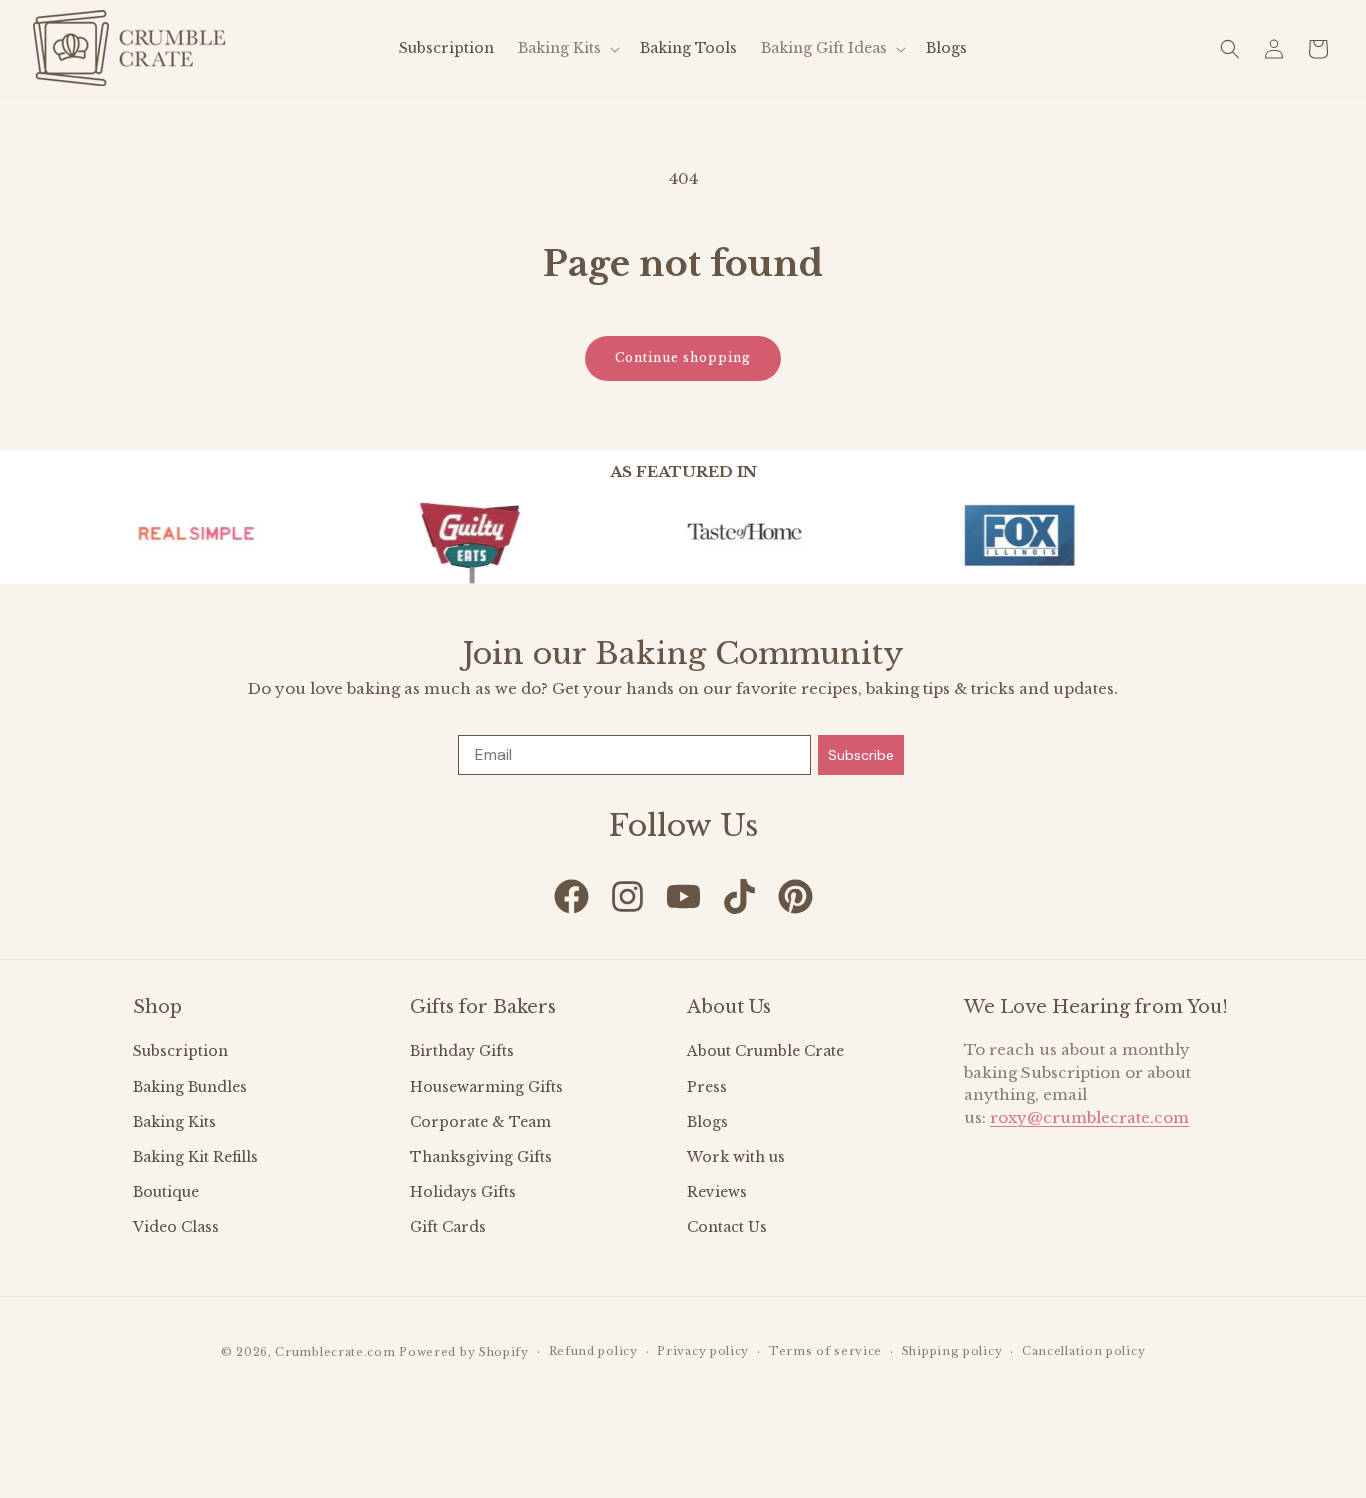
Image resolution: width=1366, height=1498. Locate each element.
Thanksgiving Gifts (481, 1157)
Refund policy (593, 1351)
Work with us (736, 1157)
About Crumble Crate (765, 1051)
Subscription (180, 1051)
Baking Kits (174, 1122)
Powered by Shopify (464, 1352)
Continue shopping (683, 357)
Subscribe (861, 755)
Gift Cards (448, 1227)
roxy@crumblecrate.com (1089, 1117)
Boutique (166, 1192)
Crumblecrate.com (335, 1352)
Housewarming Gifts (486, 1087)
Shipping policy (952, 1351)
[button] (567, 48)
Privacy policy (703, 1351)
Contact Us (727, 1227)
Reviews (717, 1192)
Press (707, 1087)
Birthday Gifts (462, 1051)
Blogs (707, 1122)
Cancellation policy (1083, 1351)
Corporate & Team (480, 1122)
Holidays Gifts (463, 1192)
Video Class (176, 1227)
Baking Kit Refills (195, 1157)
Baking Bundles (190, 1087)
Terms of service (825, 1351)
